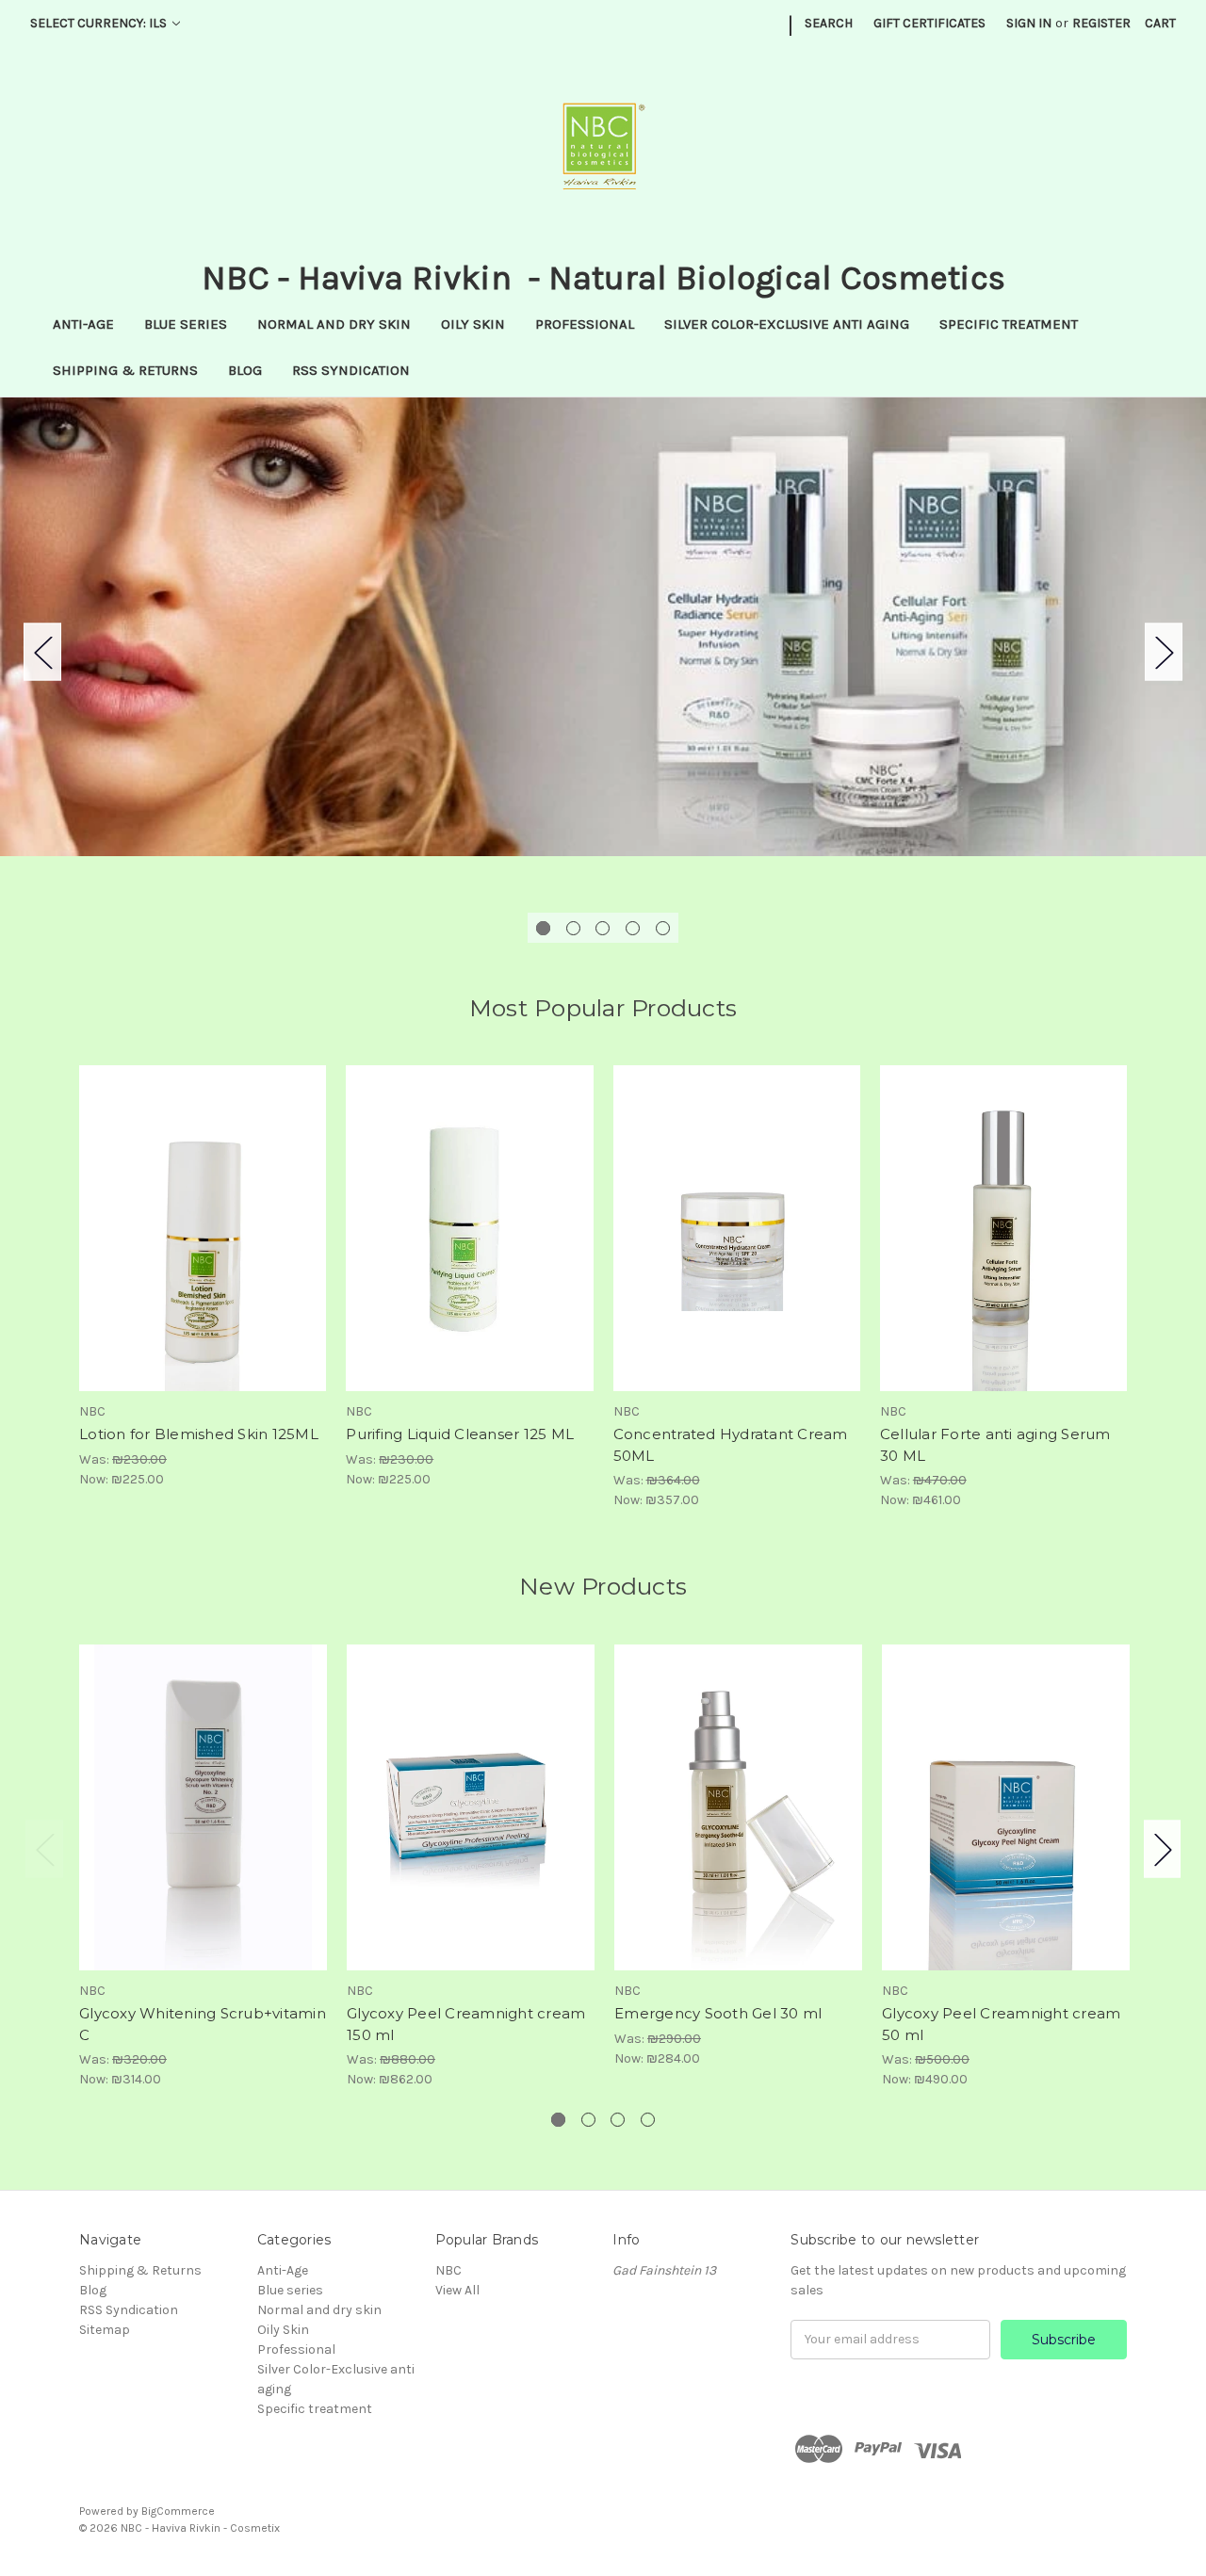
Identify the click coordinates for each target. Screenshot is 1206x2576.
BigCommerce (178, 2511)
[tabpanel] (603, 627)
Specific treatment (1009, 324)
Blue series (186, 324)
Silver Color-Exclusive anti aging (787, 324)
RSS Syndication (351, 370)
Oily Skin (473, 324)
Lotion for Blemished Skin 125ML (199, 1434)
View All (457, 2290)
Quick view (203, 1212)
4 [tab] (633, 928)
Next (1164, 651)
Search (829, 23)
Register (1101, 23)
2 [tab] (573, 928)
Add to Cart (203, 1245)
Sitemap (105, 2330)
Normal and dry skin (334, 324)
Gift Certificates (929, 23)
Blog (245, 370)
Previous (42, 651)
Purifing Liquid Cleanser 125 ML (460, 1434)
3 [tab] (603, 928)
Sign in (1029, 23)
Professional (585, 324)
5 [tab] (663, 928)
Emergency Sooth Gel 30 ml (718, 2013)
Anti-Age (83, 324)
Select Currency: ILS (100, 23)
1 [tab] (543, 928)
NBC (448, 2270)
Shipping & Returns (125, 370)
